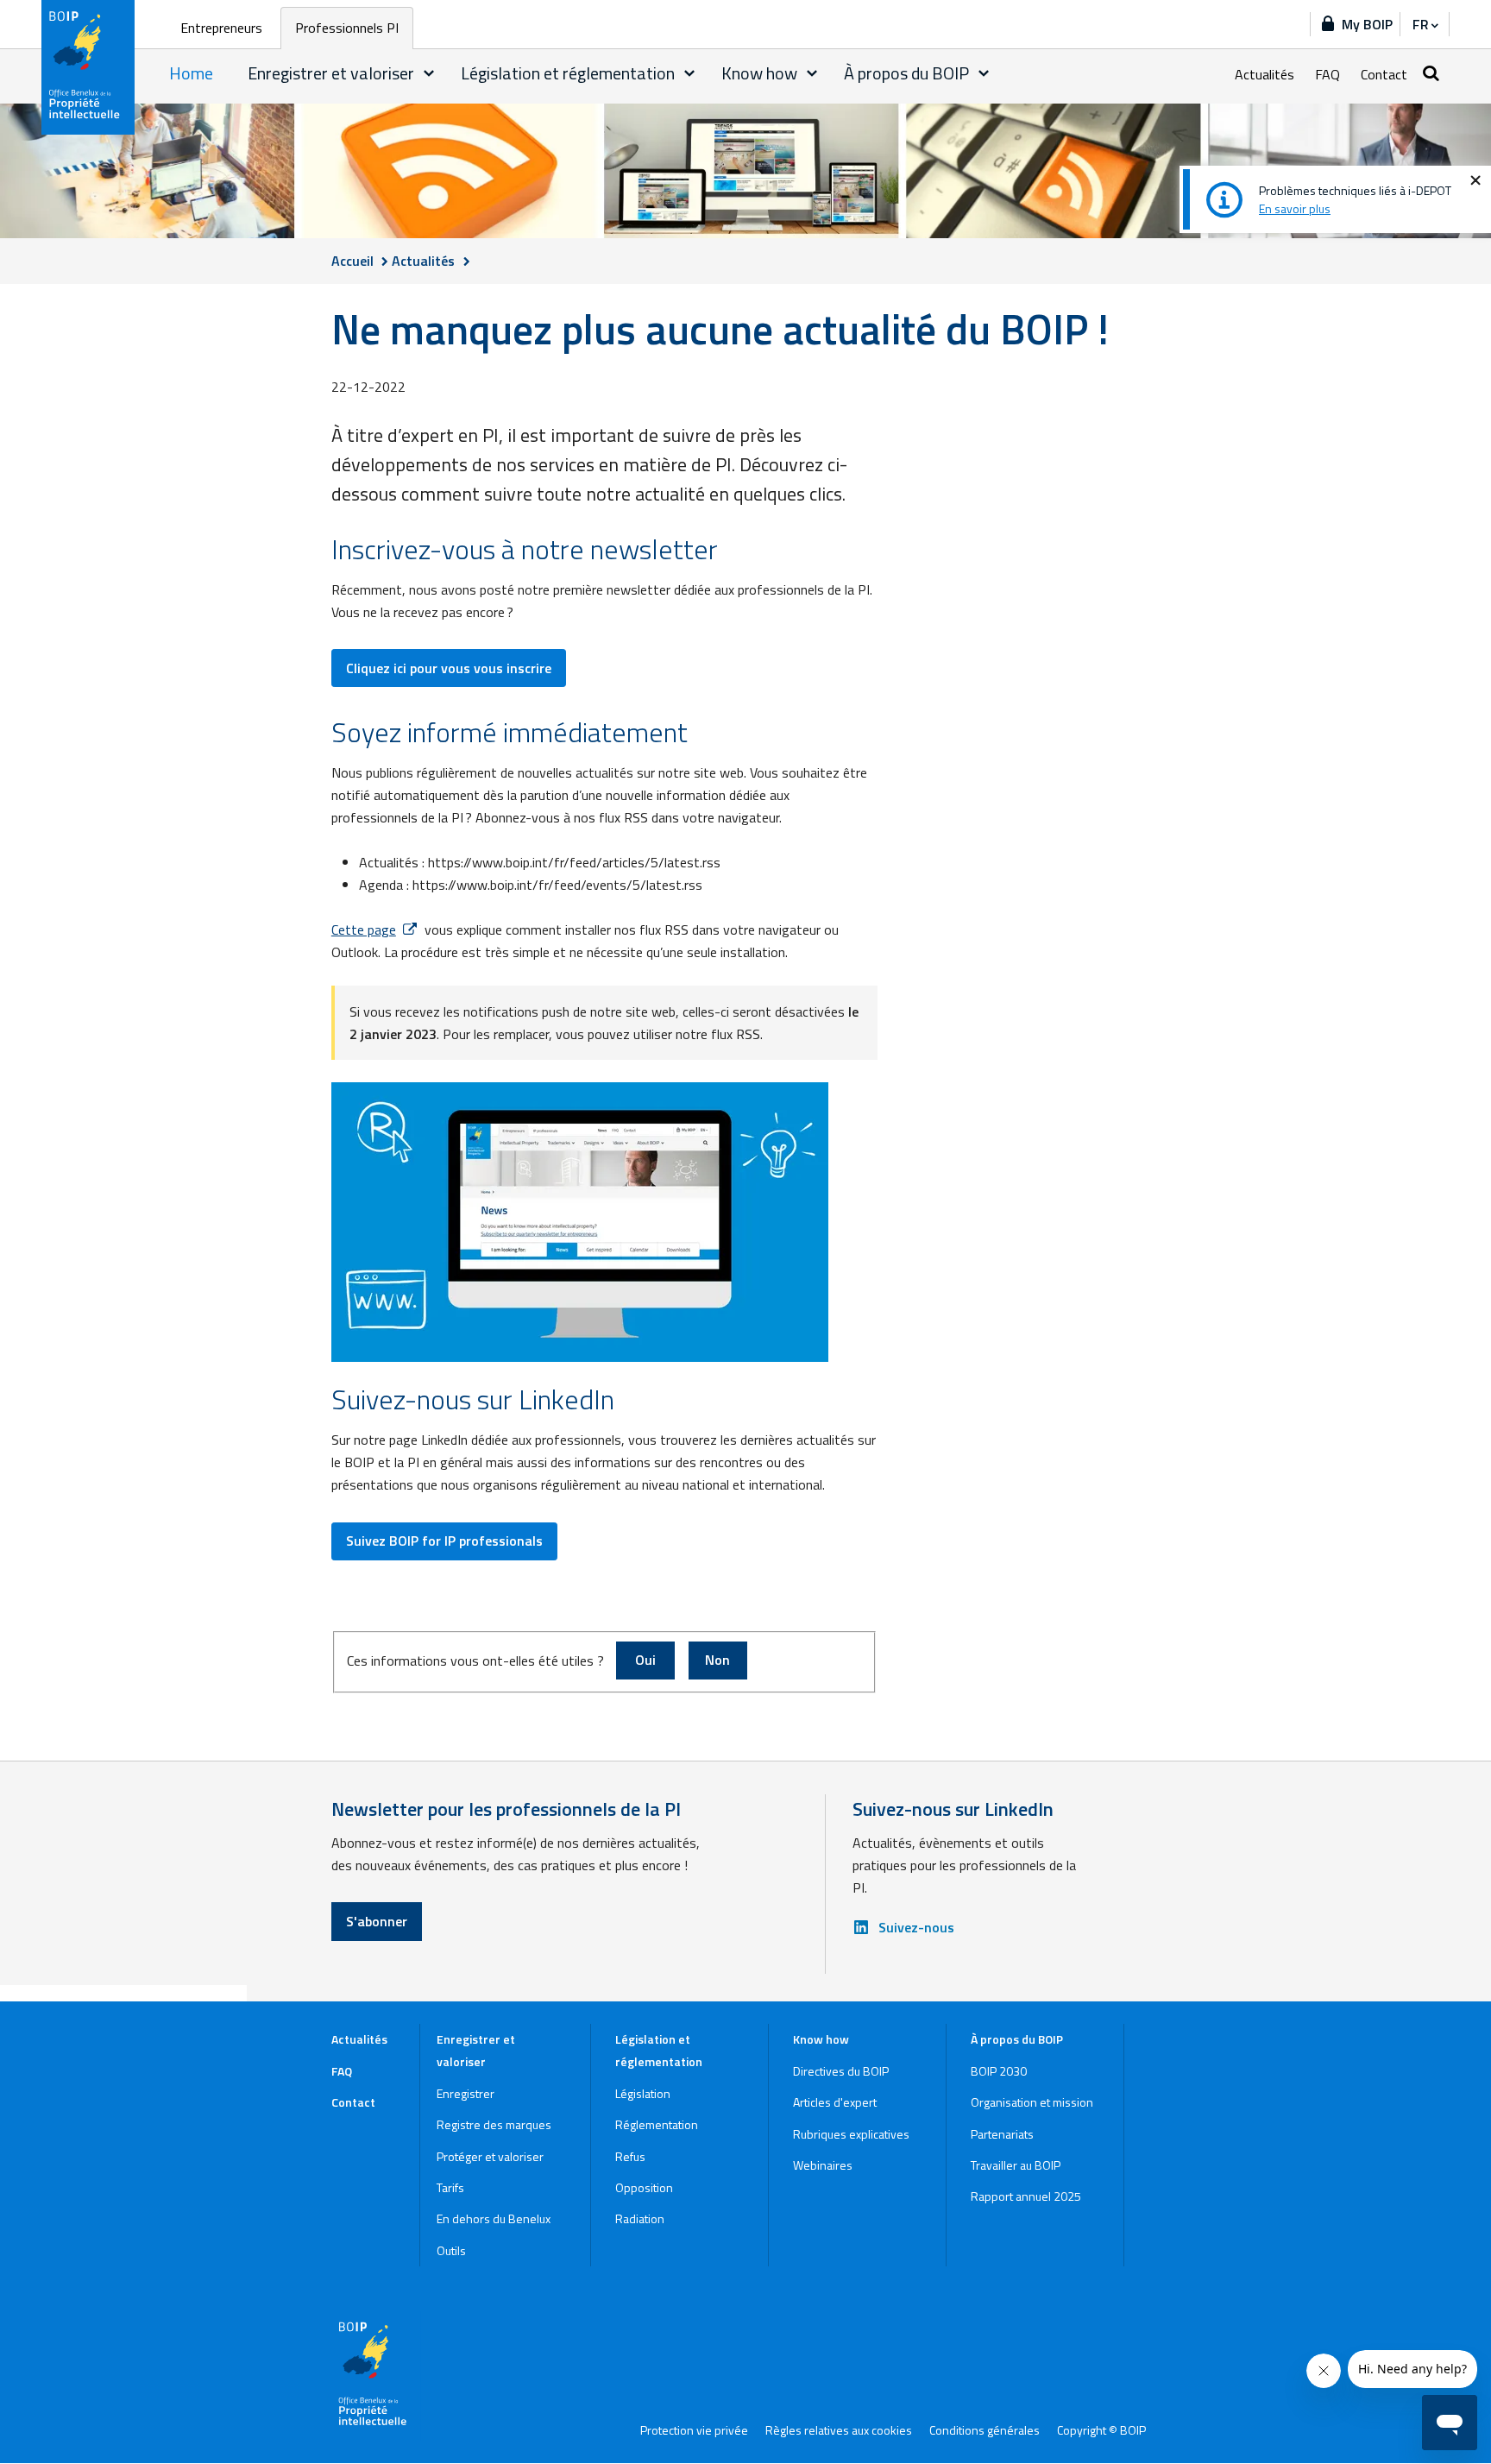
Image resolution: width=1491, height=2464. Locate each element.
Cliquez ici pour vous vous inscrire (449, 668)
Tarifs (450, 2187)
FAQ (1327, 74)
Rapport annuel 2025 (1026, 2196)
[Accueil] (89, 67)
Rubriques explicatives (851, 2134)
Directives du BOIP (841, 2071)
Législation (643, 2093)
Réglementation (657, 2124)
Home (191, 73)
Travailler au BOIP (1016, 2165)
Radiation (640, 2218)
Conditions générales (985, 2430)
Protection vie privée (694, 2430)
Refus (630, 2156)
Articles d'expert (835, 2102)
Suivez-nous (916, 1927)
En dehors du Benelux (494, 2218)
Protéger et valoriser (490, 2156)
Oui (645, 1660)
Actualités (1265, 74)
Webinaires (823, 2165)
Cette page (364, 930)
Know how (759, 73)
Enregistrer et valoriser (331, 73)
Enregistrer (466, 2093)
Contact (1384, 74)
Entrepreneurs (221, 28)
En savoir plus (1295, 208)
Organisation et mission (1032, 2102)
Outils (451, 2250)
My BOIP (1367, 24)
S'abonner (377, 1921)
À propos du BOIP (906, 73)
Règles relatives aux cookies (839, 2430)
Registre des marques (494, 2124)
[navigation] (1425, 24)
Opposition (644, 2187)
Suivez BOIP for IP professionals (444, 1541)
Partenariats (1002, 2134)
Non (717, 1660)
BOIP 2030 (999, 2071)
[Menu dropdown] (429, 73)
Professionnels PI (347, 28)
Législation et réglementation (568, 73)
